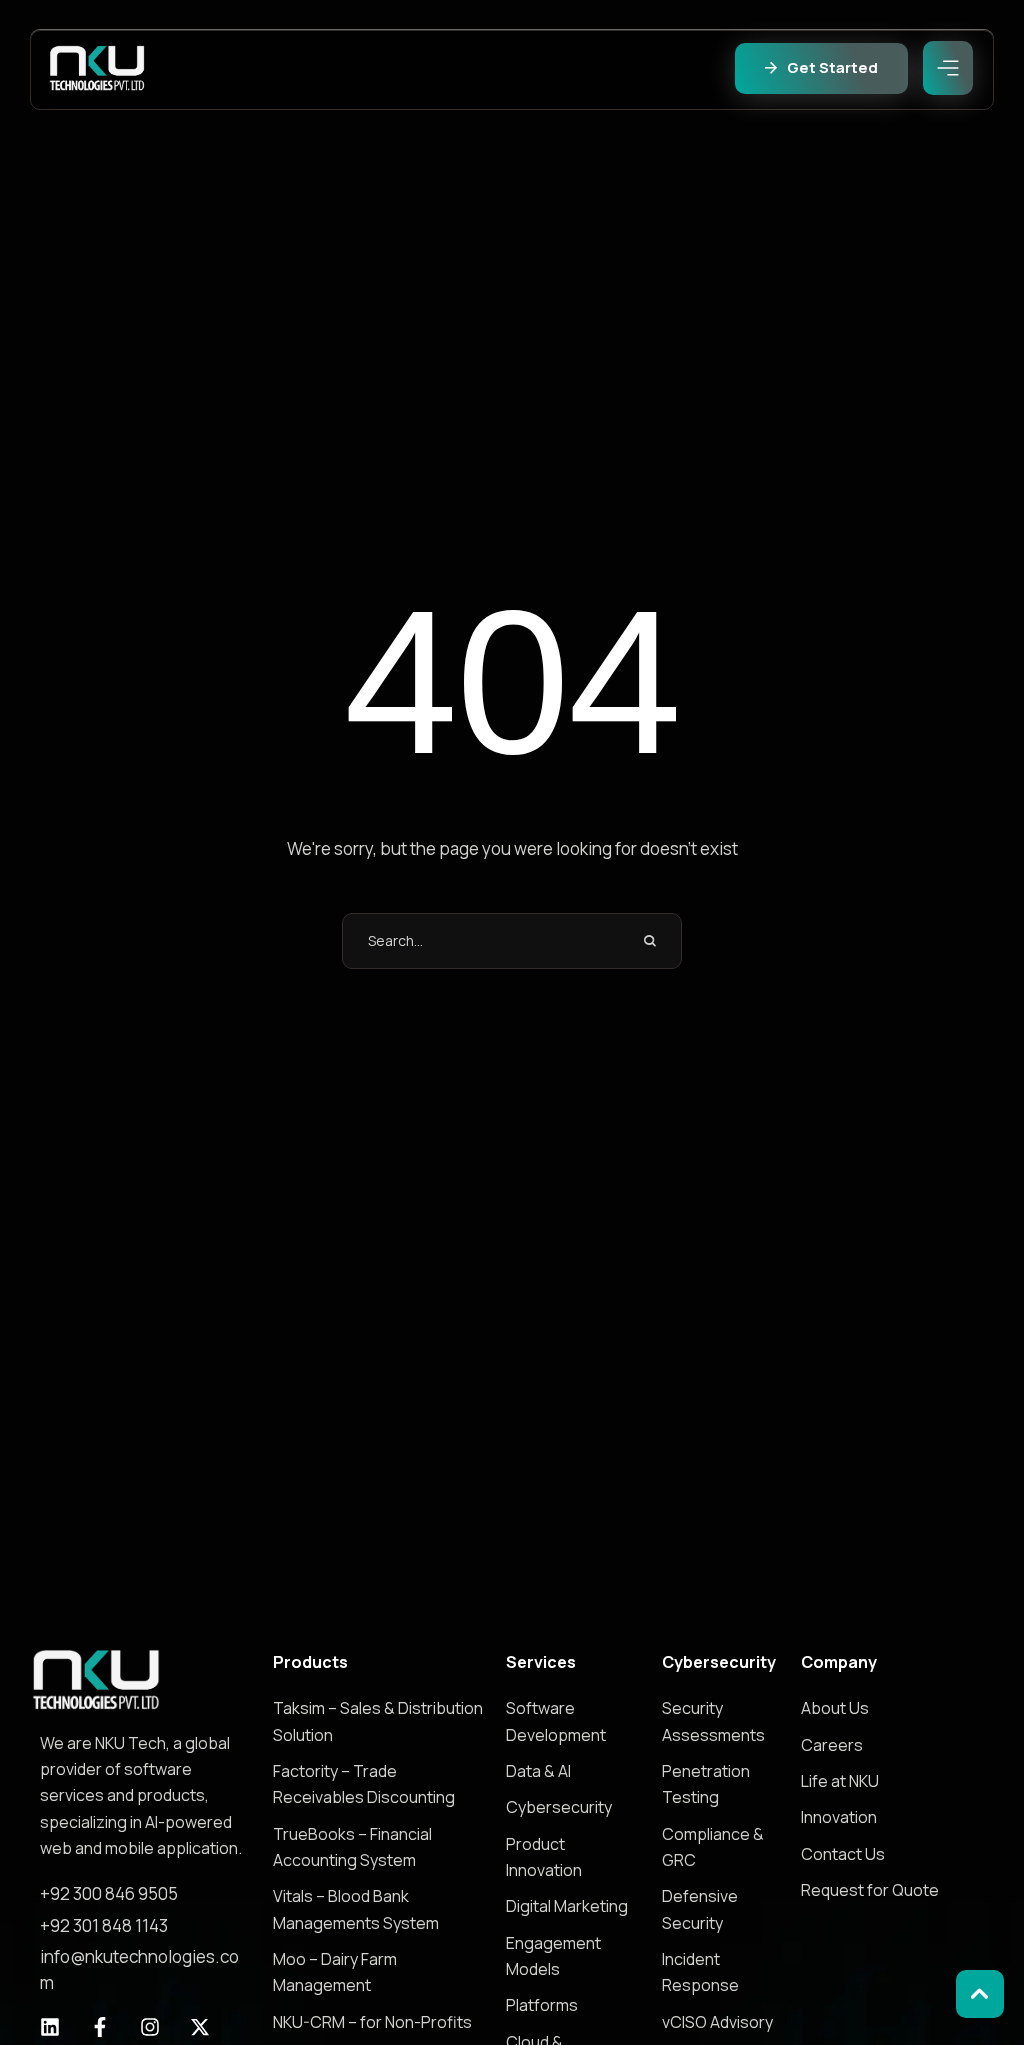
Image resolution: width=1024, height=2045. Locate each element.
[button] (821, 68)
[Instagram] (150, 2027)
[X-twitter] (200, 2027)
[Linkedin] (50, 2027)
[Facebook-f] (100, 2027)
